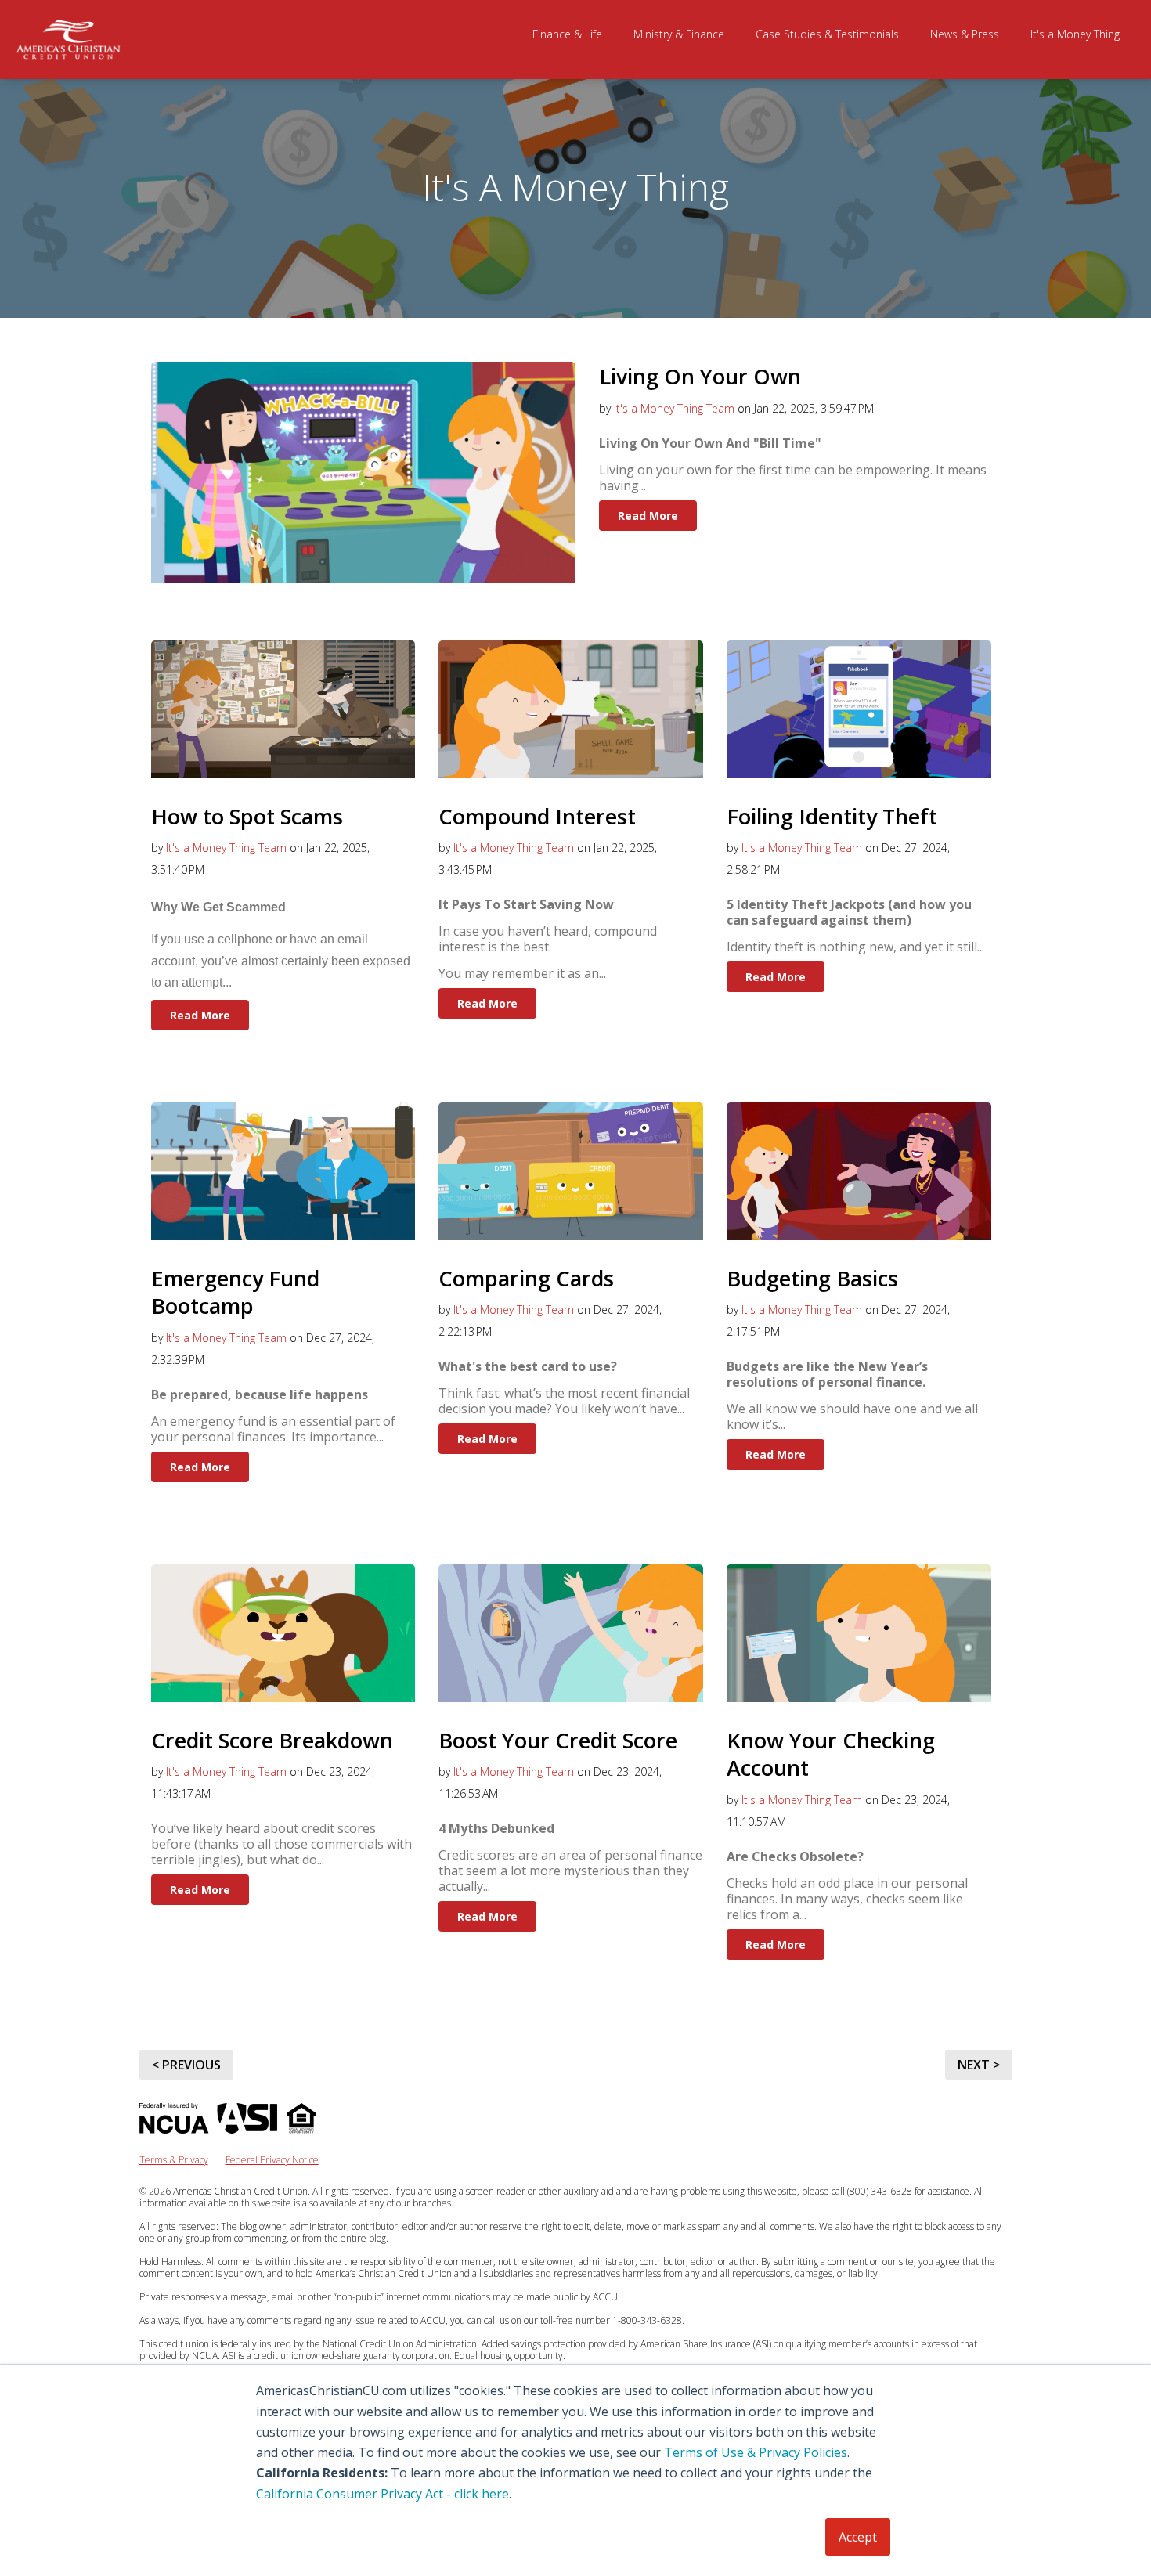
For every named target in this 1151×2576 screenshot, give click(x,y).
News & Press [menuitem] (965, 34)
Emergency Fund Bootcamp (235, 1292)
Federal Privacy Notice (272, 2160)
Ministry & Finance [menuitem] (679, 34)
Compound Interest (537, 816)
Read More (648, 516)
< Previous (186, 2065)
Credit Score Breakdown (272, 1740)
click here (482, 2494)
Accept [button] (858, 2537)
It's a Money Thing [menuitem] (1075, 34)
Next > (979, 2065)
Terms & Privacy (174, 2160)
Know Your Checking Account (831, 1754)
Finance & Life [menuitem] (567, 34)
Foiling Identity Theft (832, 816)
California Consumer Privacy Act (350, 2494)
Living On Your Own (700, 376)
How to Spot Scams (247, 816)
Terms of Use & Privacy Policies (756, 2452)
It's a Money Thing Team (674, 408)
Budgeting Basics (812, 1278)
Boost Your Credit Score (558, 1740)
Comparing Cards (526, 1278)
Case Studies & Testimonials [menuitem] (827, 34)
